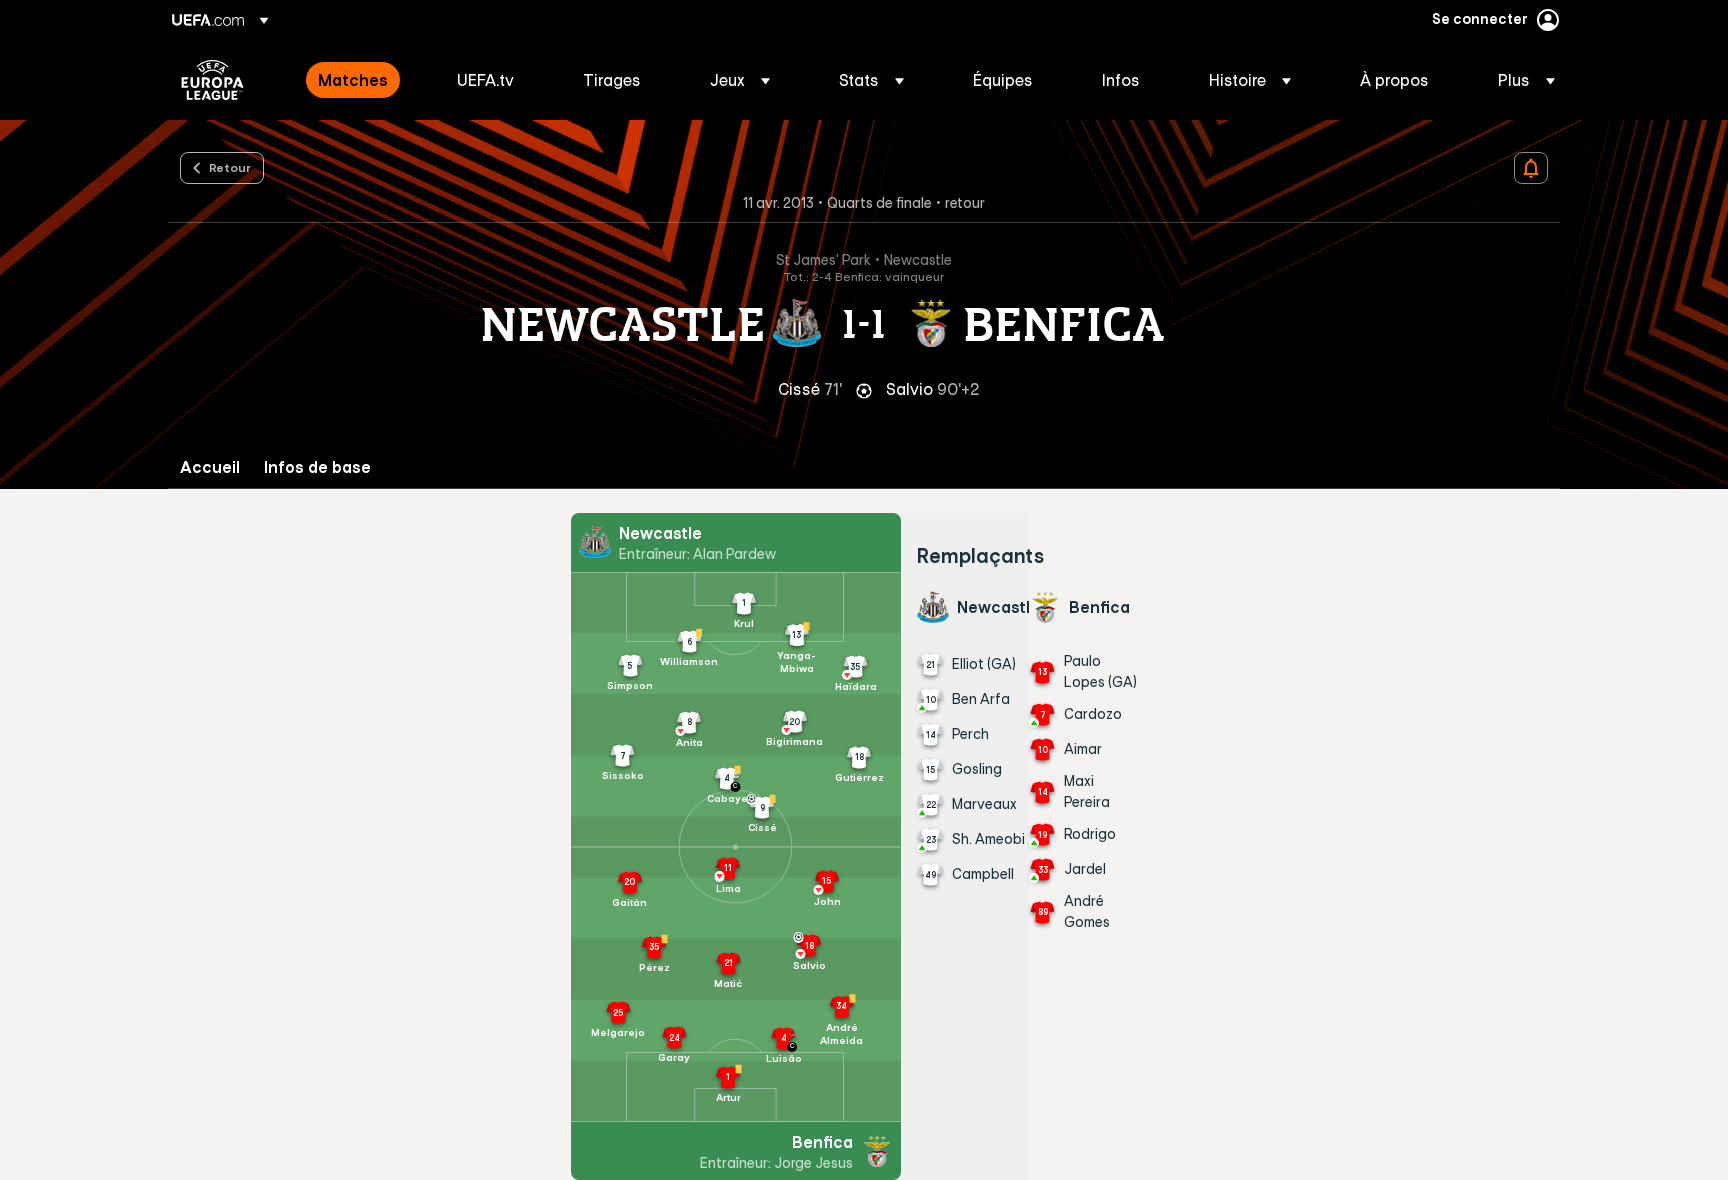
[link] (353, 80)
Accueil (210, 467)
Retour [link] (230, 167)
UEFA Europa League (212, 80)
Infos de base (317, 467)
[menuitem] (362, 80)
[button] (740, 80)
